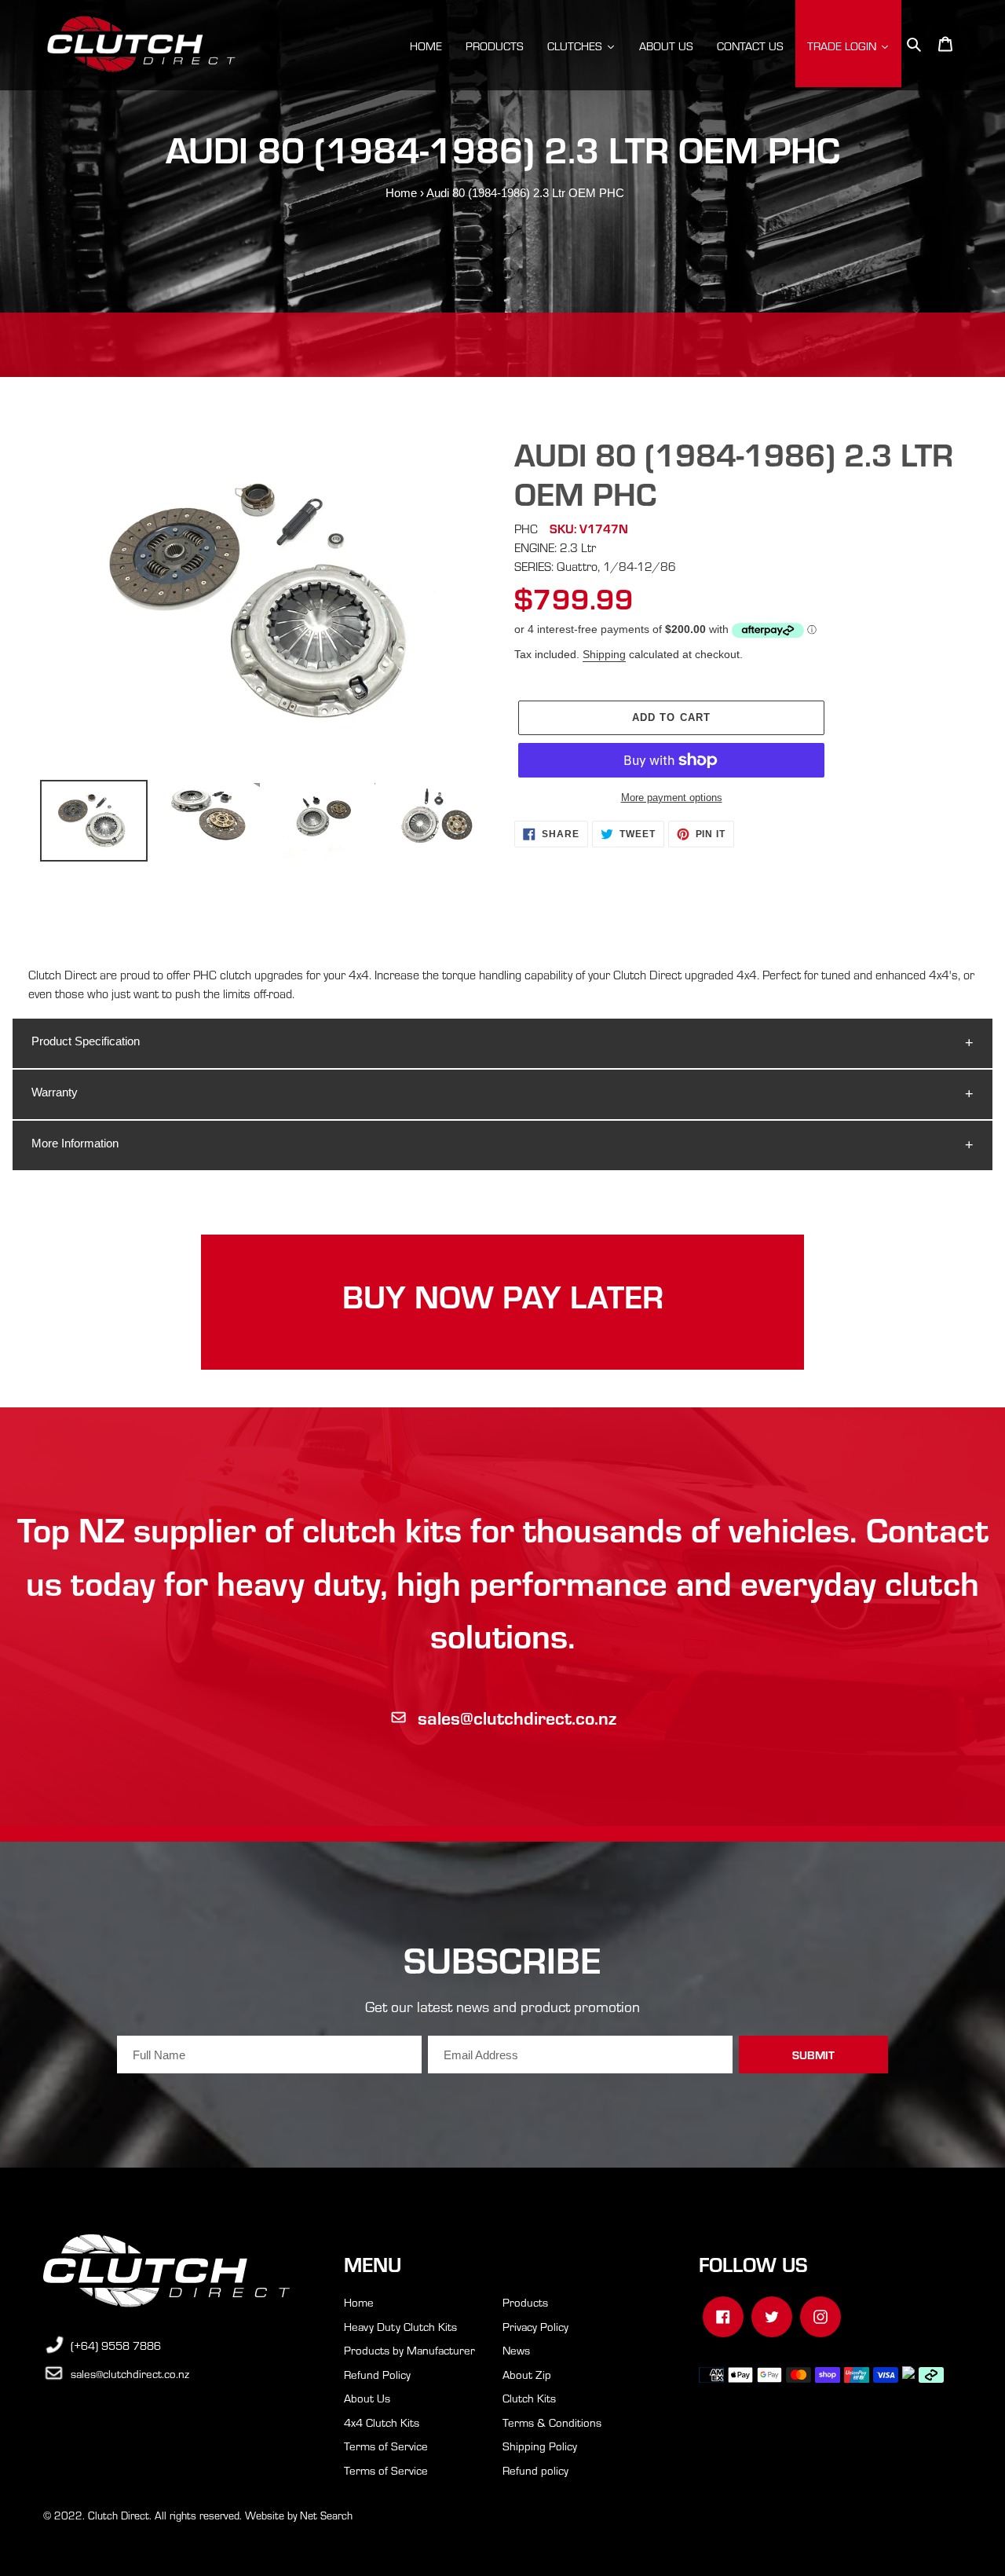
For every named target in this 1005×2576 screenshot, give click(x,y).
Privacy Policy (535, 2326)
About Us (367, 2398)
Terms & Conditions (552, 2422)
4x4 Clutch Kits (382, 2422)
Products (525, 2302)
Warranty (55, 1092)
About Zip (527, 2374)
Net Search (326, 2515)
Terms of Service (386, 2446)
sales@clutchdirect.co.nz (517, 1717)
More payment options (672, 798)
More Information (75, 1143)
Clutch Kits (529, 2398)
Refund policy (535, 2470)
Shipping (604, 654)
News (516, 2350)
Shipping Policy (540, 2446)
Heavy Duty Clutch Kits (400, 2326)
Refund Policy (377, 2374)
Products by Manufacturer (409, 2350)
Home (401, 193)
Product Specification (86, 1041)
